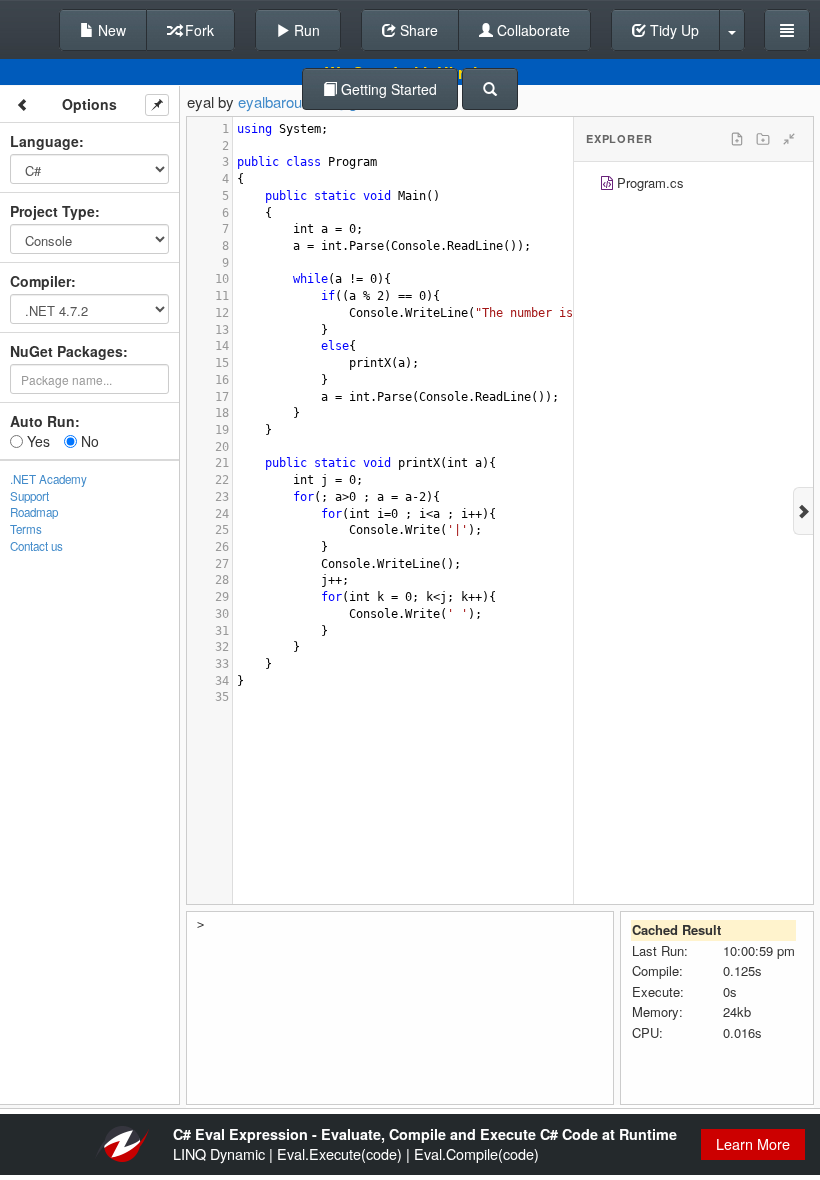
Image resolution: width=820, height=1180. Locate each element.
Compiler (40, 281)
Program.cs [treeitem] (650, 182)
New (110, 30)
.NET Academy (48, 479)
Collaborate (531, 30)
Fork (197, 30)
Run (305, 30)
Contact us (36, 546)
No (88, 441)
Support (29, 496)
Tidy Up (672, 30)
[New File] (737, 139)
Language (44, 141)
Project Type (52, 211)
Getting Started (387, 89)
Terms (26, 529)
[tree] (693, 185)
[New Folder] (763, 139)
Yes (36, 441)
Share (417, 30)
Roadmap (34, 512)
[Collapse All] (789, 139)
